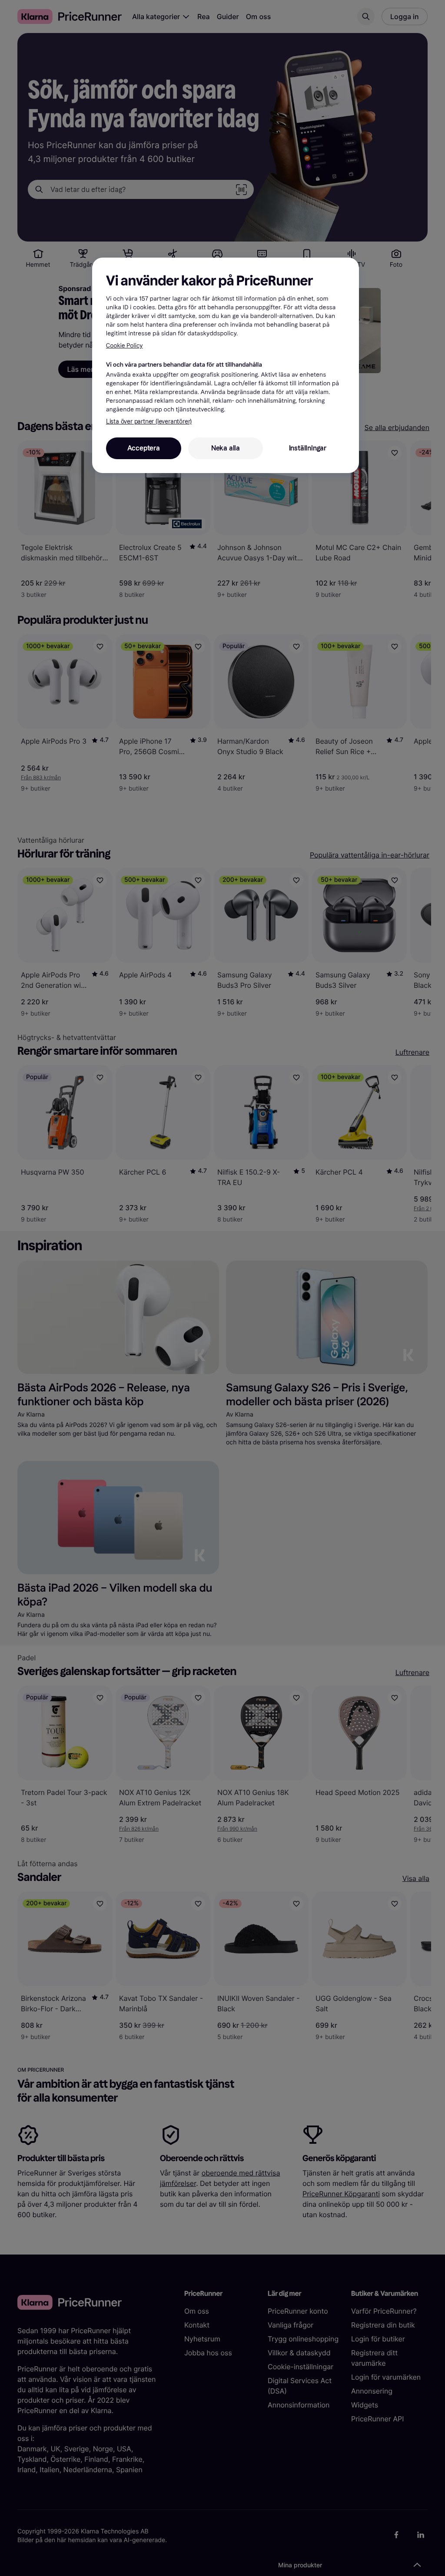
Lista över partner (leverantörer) (149, 422)
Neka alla (226, 448)
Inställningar (308, 448)
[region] (226, 365)
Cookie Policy (125, 346)
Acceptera (144, 448)
